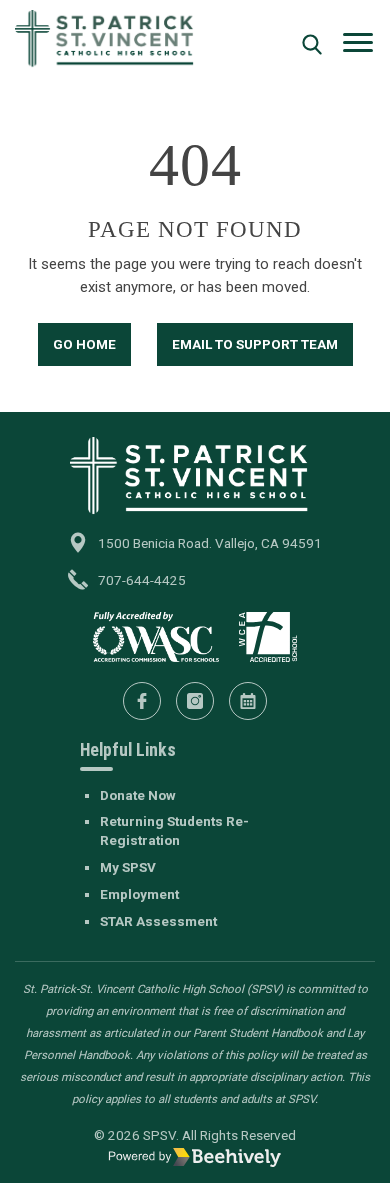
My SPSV (128, 867)
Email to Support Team (255, 344)
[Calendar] (248, 701)
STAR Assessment (158, 921)
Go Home (84, 344)
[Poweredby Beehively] (195, 1157)
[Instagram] (195, 701)
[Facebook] (142, 701)
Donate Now (138, 795)
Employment (139, 894)
